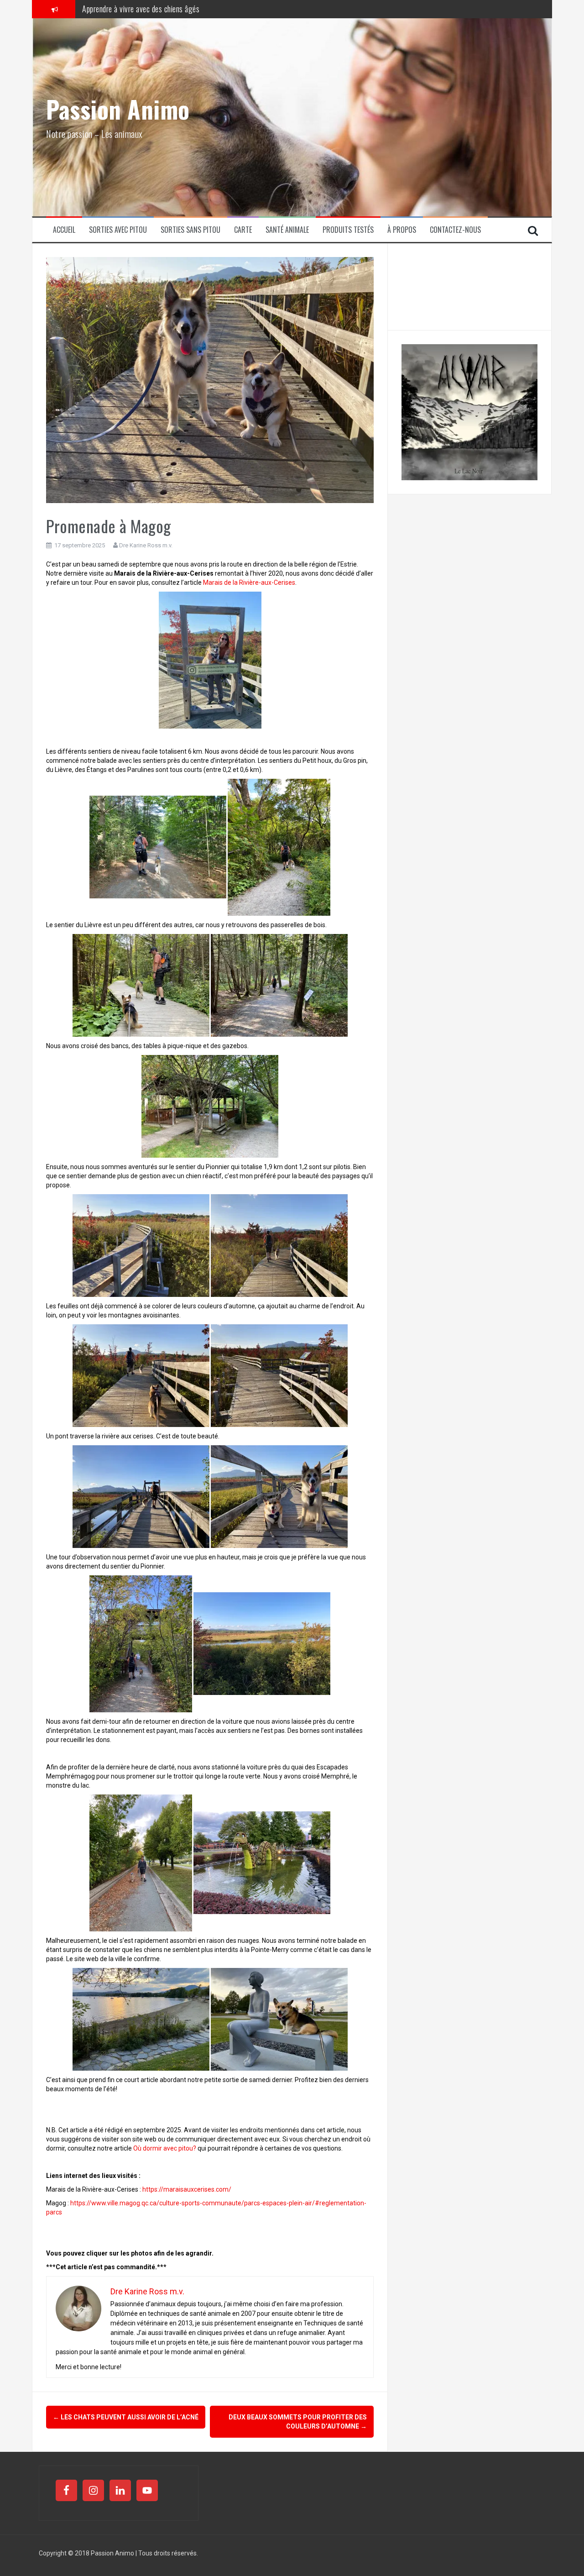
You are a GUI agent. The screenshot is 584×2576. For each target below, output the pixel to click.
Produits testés (348, 230)
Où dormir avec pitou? (165, 2148)
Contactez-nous (455, 230)
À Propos (402, 230)
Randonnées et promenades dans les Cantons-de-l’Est (162, 9)
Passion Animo (118, 109)
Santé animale (287, 230)
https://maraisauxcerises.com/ (187, 2189)
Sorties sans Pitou (190, 230)
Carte (243, 230)
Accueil (64, 230)
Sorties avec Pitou (118, 230)
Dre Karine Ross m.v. (146, 545)
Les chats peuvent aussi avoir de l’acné (126, 2417)
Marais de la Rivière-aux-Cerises (249, 582)
